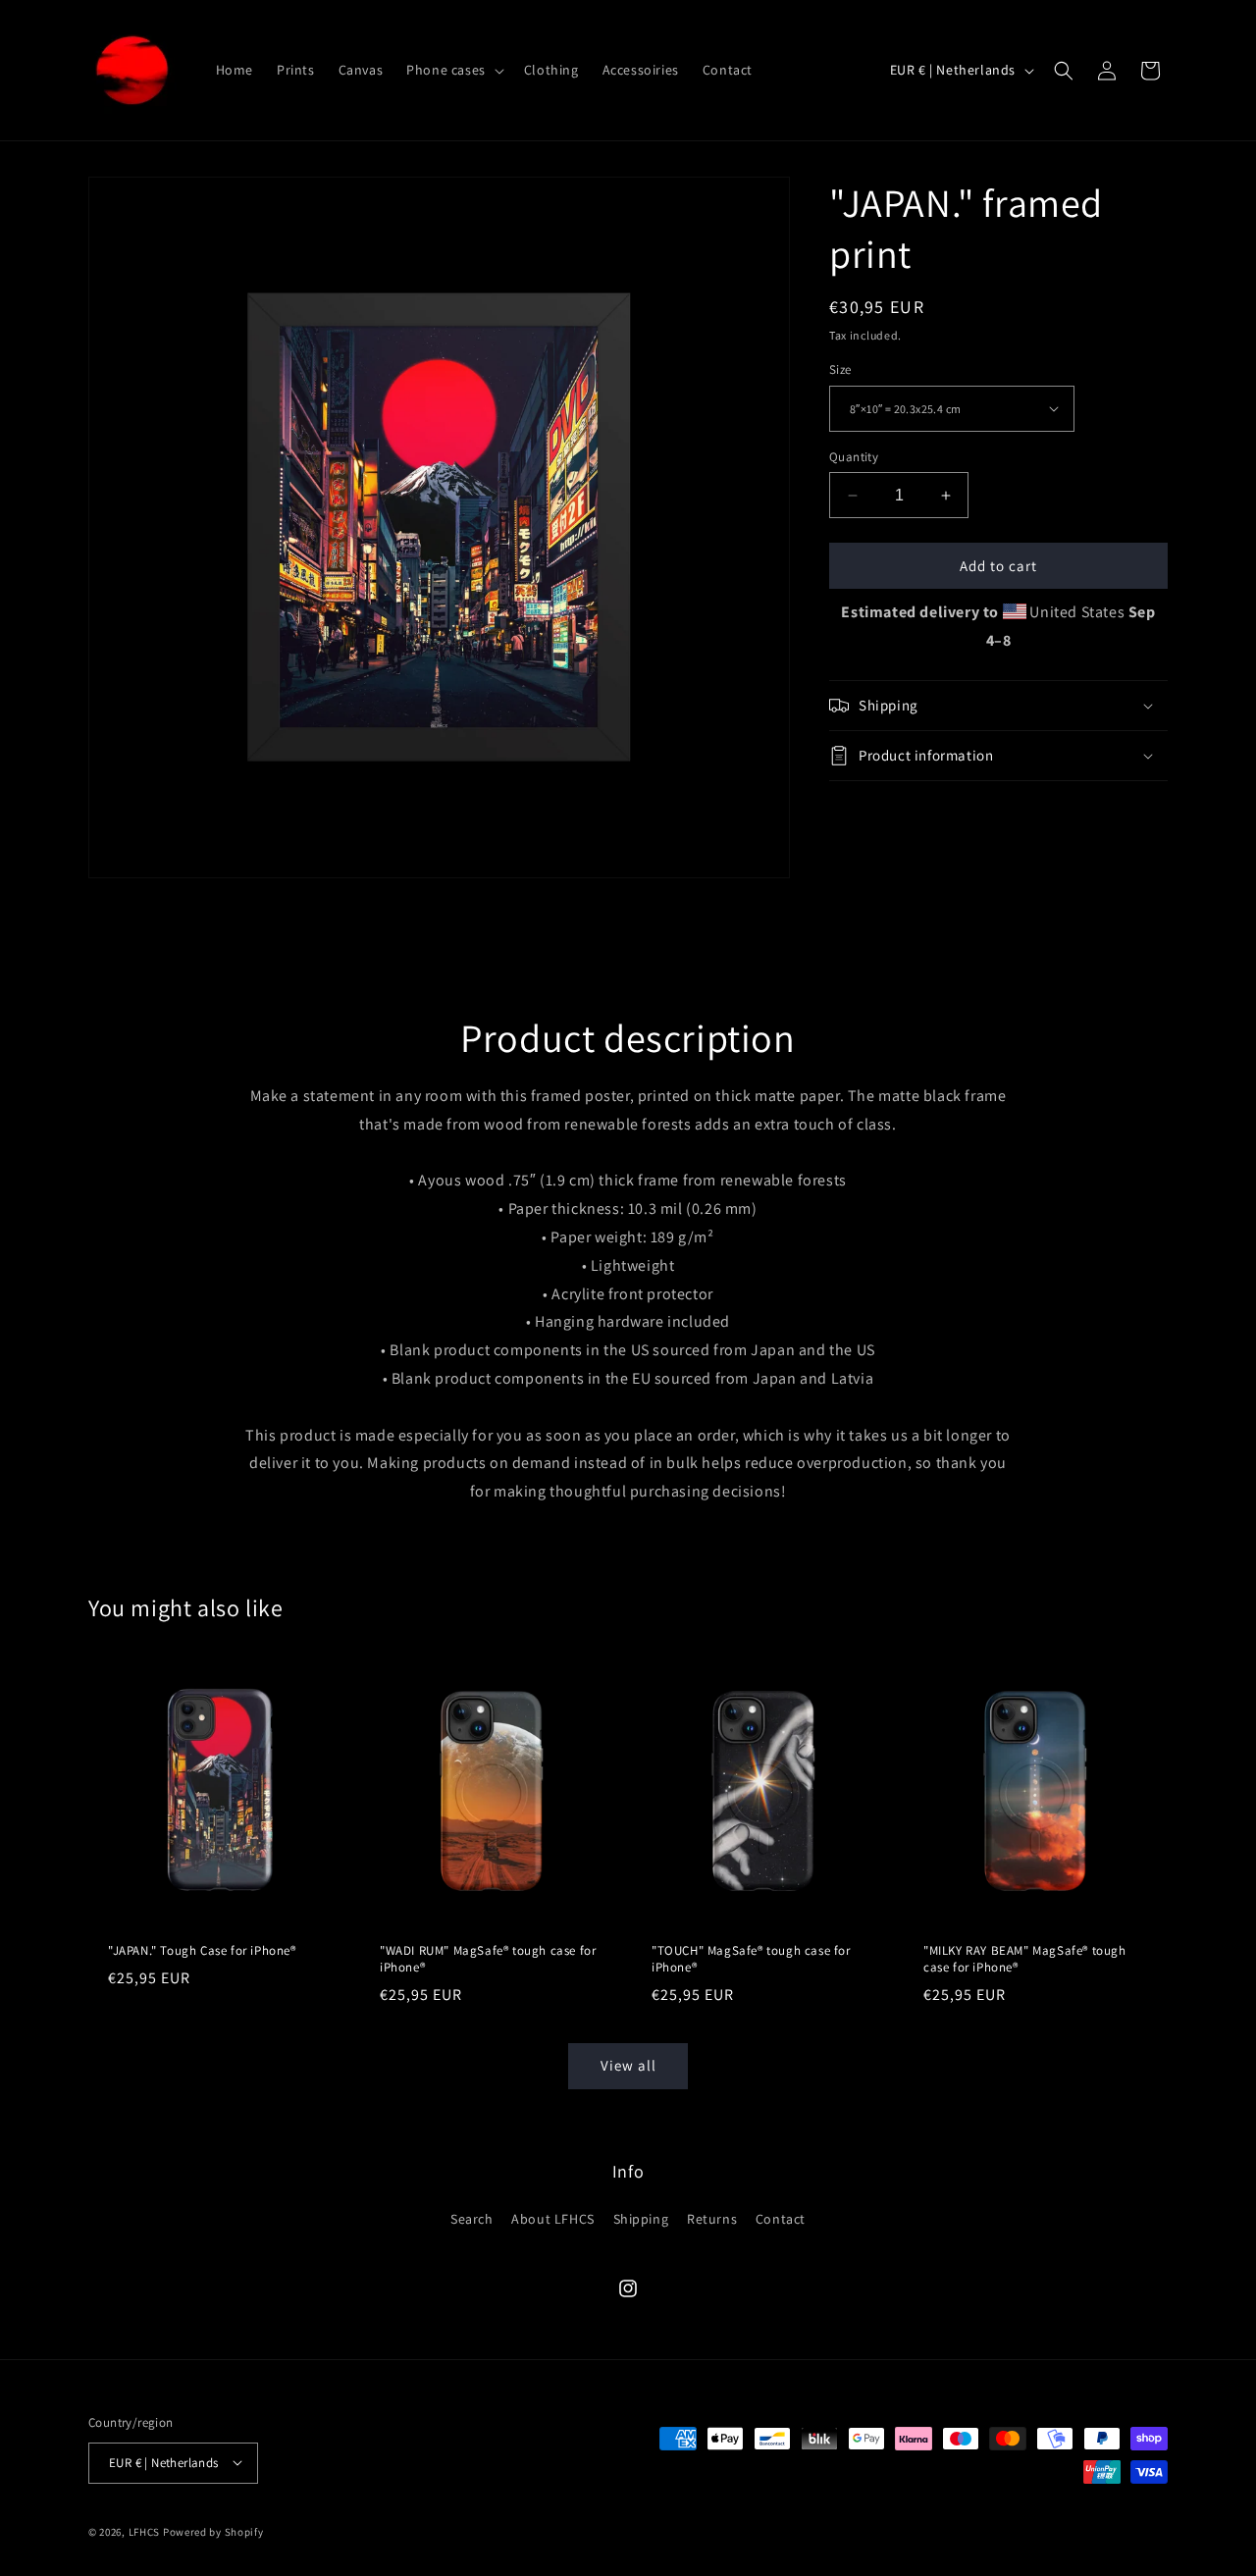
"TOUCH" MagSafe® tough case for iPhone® (751, 1959)
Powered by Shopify (213, 2531)
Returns (712, 2219)
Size (840, 369)
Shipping (641, 2219)
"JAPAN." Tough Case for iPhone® (202, 1951)
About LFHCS (553, 2219)
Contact (781, 2219)
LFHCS (145, 2531)
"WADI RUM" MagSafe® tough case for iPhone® (488, 1959)
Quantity (854, 457)
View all (628, 2065)
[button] (453, 70)
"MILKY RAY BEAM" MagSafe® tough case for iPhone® (1025, 1959)
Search (472, 2219)
